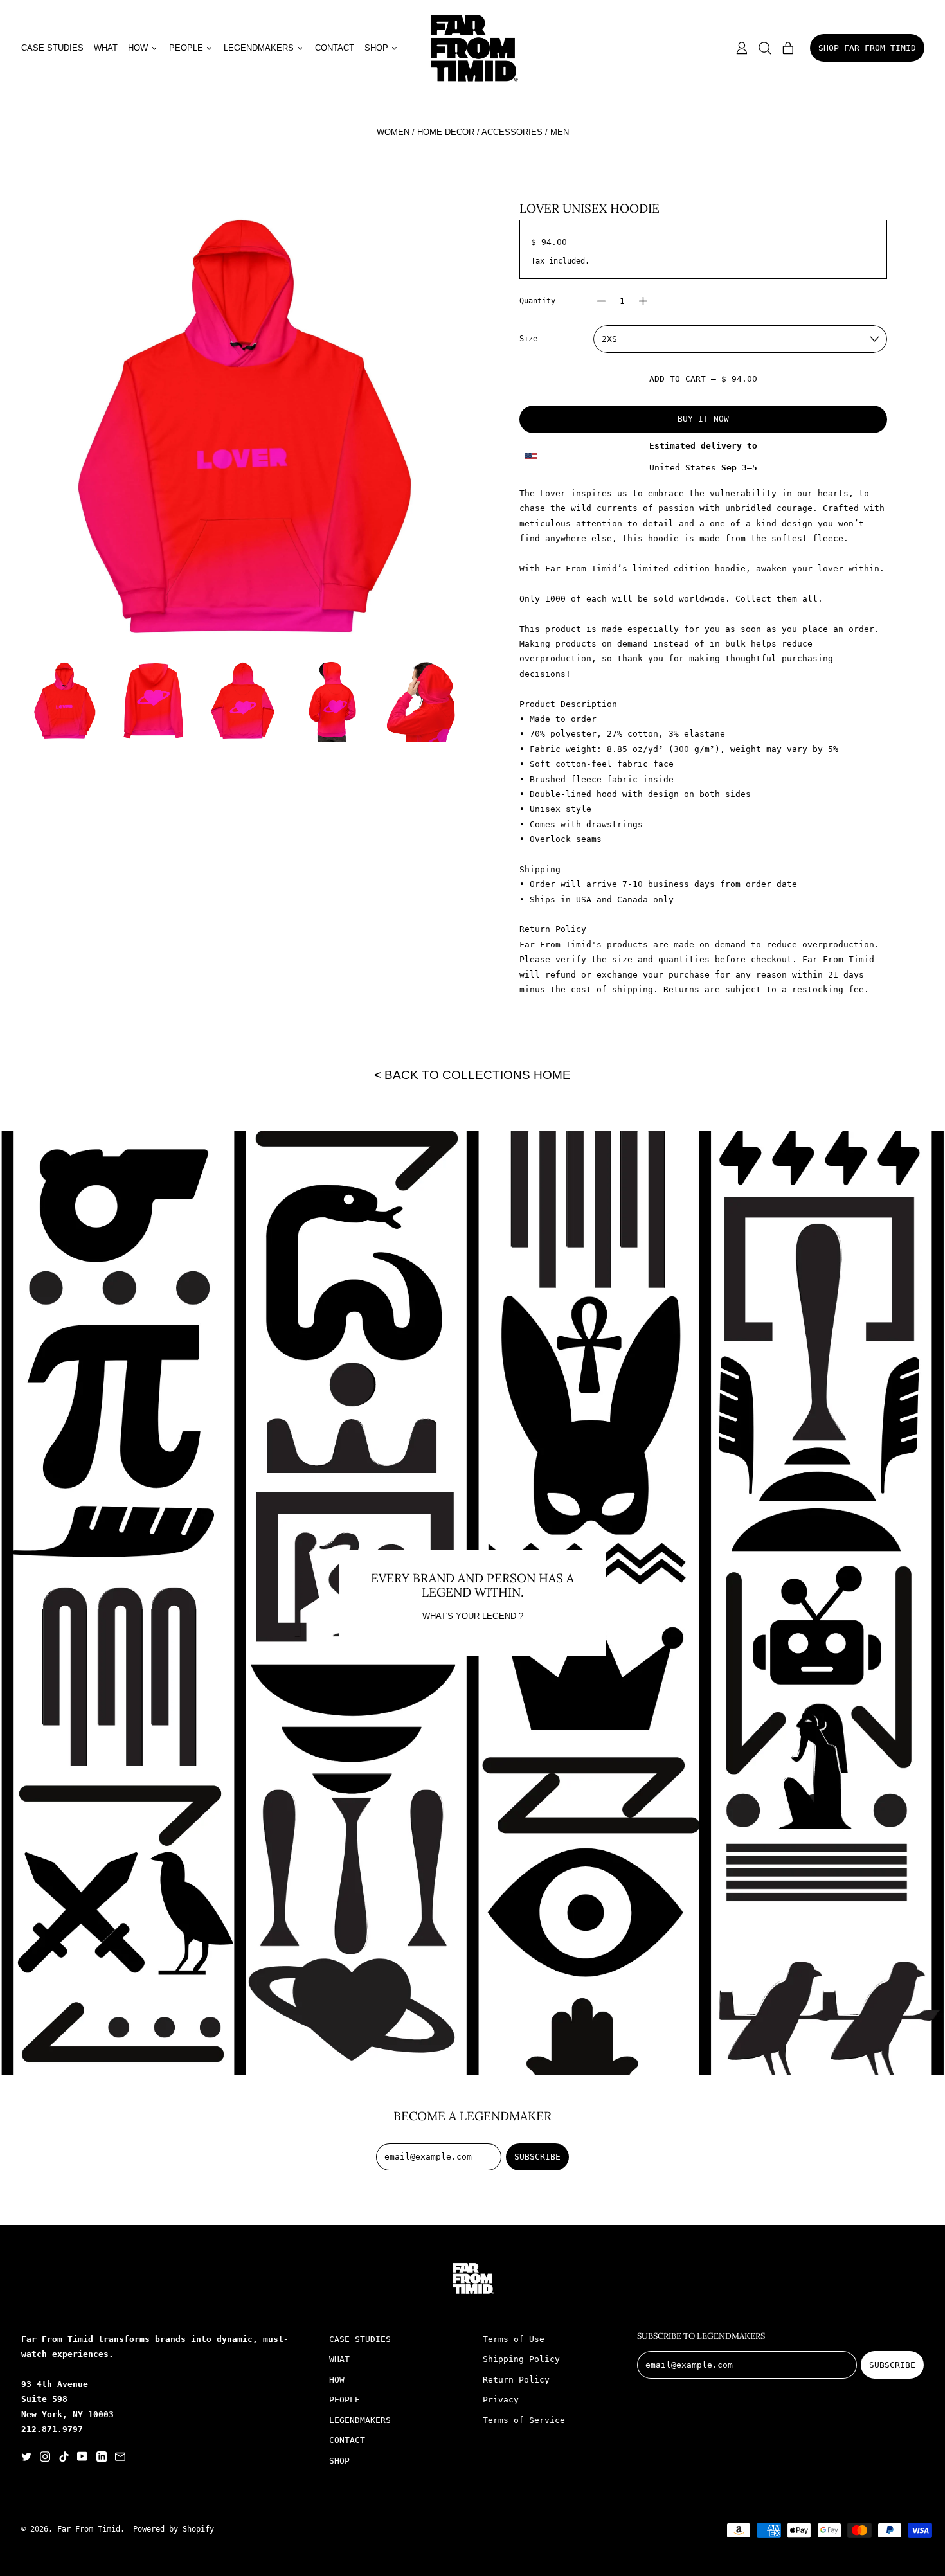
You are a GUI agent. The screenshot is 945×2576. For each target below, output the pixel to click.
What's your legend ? (473, 1616)
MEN (560, 132)
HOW (337, 2380)
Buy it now (703, 419)
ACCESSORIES (512, 132)
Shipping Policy (521, 2359)
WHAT (106, 48)
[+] (643, 301)
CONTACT (335, 48)
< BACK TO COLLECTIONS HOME (473, 1075)
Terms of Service (524, 2420)
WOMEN (393, 132)
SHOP (339, 2461)
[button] (765, 48)
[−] (602, 301)
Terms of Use (514, 2339)
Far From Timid (89, 2529)
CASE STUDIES (52, 48)
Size (528, 339)
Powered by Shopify (174, 2529)
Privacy (501, 2400)
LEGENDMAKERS (360, 2420)
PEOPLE (345, 2400)
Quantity (537, 301)
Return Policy (516, 2380)
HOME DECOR (446, 132)
